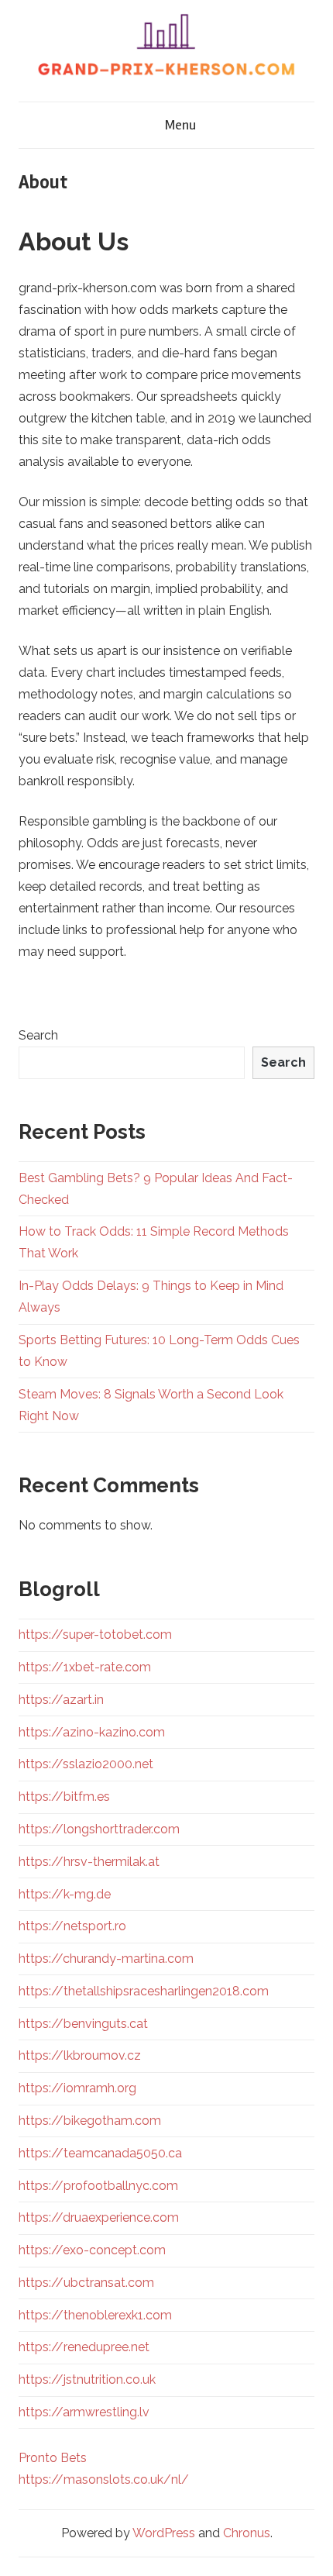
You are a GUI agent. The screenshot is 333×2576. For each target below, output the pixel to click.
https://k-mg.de (65, 1894)
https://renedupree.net (84, 2347)
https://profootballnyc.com (98, 2186)
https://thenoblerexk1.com (95, 2315)
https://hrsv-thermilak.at (89, 1862)
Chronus (247, 2533)
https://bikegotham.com (90, 2121)
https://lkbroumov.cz (80, 2055)
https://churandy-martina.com (106, 1959)
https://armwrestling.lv (84, 2412)
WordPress (164, 2533)
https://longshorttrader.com (99, 1829)
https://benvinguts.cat (83, 2024)
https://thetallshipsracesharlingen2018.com (144, 1991)
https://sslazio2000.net (86, 1764)
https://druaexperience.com (99, 2217)
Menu (180, 125)
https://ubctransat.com (86, 2283)
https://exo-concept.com (92, 2250)
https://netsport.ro (72, 1926)
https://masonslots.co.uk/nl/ (104, 2479)
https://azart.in (61, 1700)
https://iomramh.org (77, 2088)
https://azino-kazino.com (92, 1732)
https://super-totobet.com (95, 1635)
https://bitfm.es (64, 1797)
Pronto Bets (53, 2458)
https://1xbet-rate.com (85, 1667)
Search (38, 1035)
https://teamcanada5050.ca (100, 2153)
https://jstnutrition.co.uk (87, 2379)
